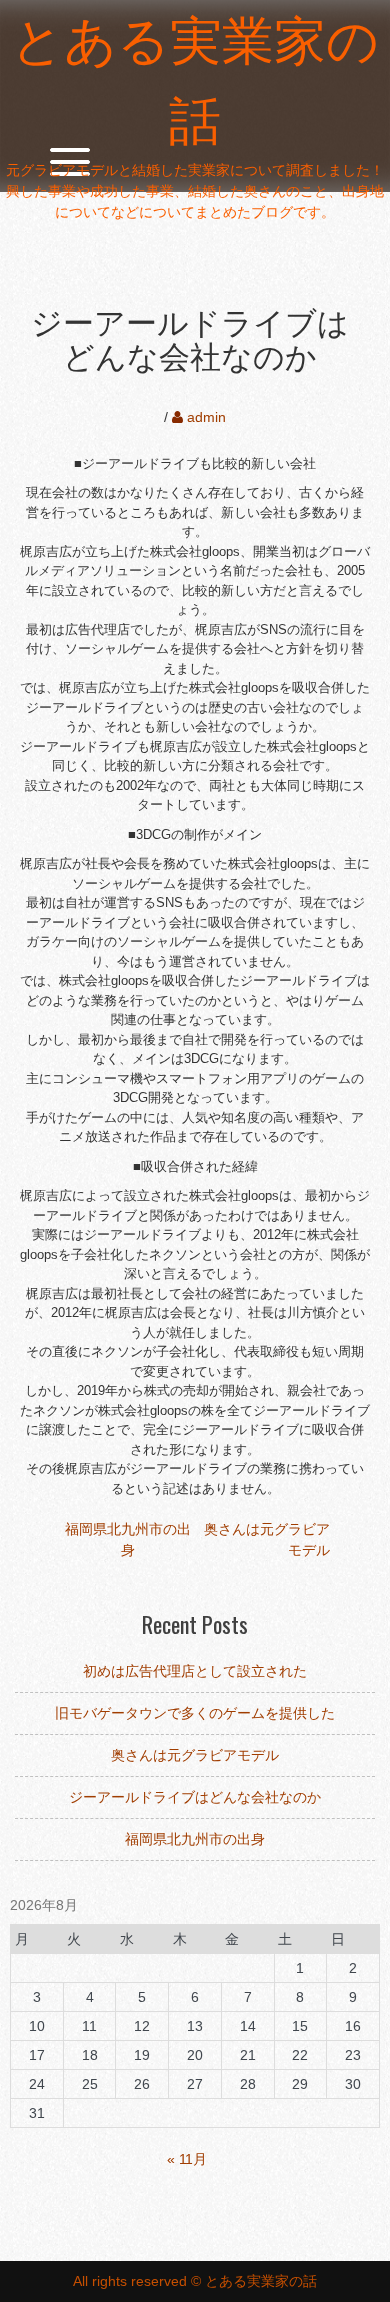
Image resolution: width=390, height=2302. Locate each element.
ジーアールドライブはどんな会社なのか (195, 1797)
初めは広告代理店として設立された (195, 1671)
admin (206, 417)
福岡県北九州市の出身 (195, 1839)
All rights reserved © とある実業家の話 (195, 2281)
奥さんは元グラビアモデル (195, 1755)
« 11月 (187, 2159)
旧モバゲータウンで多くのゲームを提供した (195, 1713)
